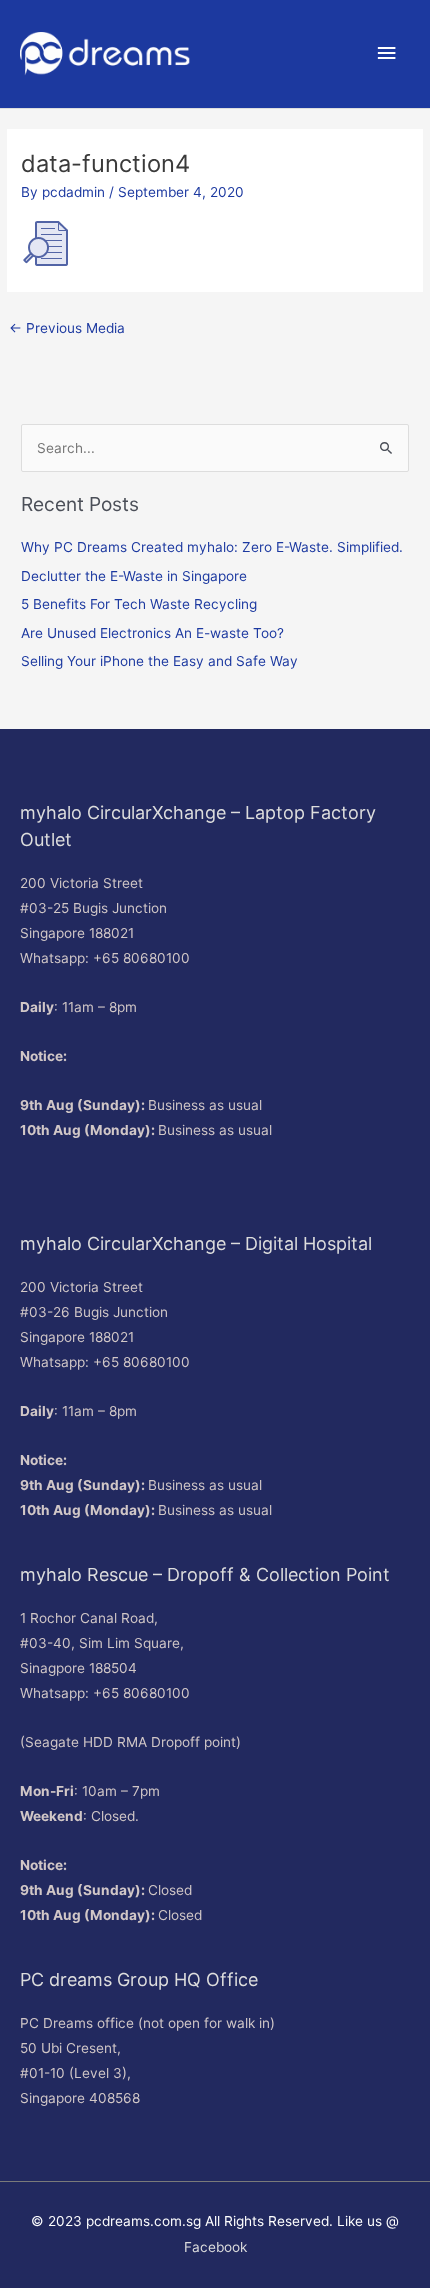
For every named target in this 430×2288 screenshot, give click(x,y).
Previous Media (67, 328)
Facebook (215, 2247)
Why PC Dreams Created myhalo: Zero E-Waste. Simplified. (212, 547)
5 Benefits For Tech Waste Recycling (139, 604)
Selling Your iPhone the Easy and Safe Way (159, 661)
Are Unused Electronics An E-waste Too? (152, 633)
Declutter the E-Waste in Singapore (134, 576)
